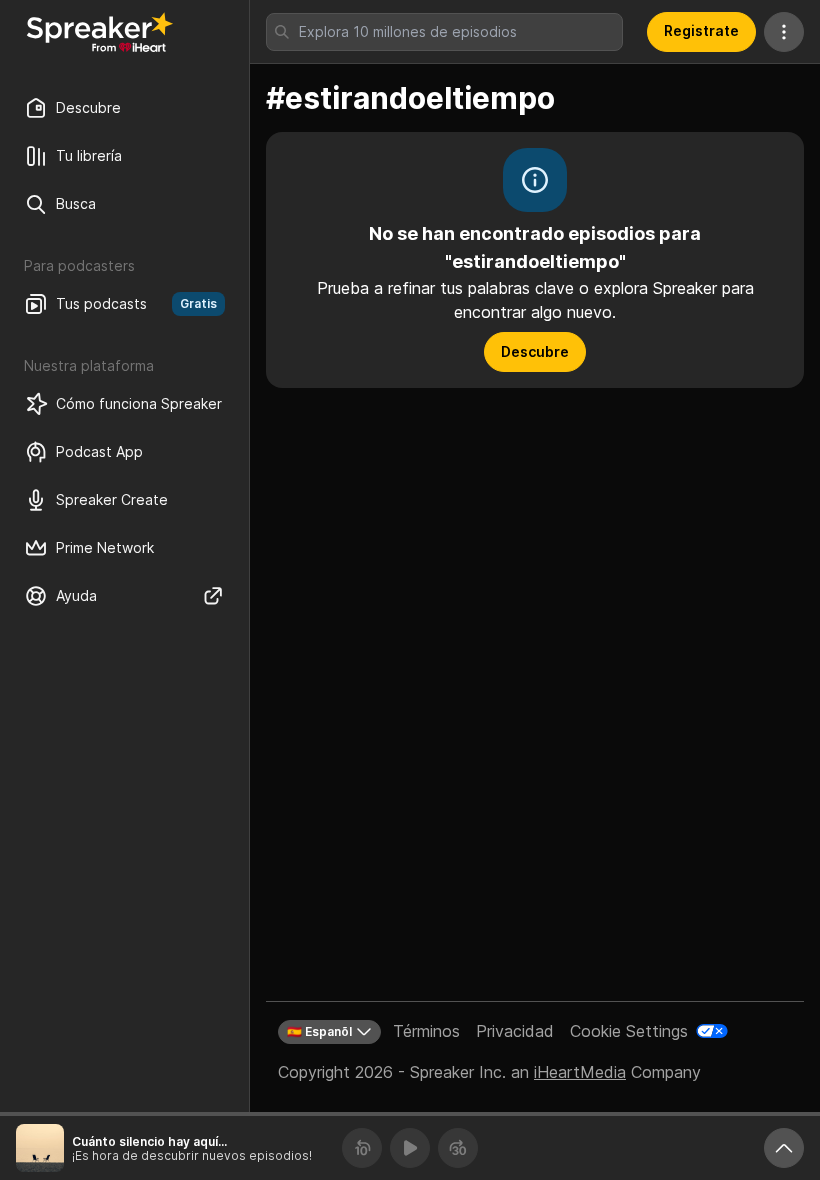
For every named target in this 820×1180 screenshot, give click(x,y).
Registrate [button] (701, 30)
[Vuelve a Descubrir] (100, 32)
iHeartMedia (580, 1072)
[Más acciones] (784, 32)
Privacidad (515, 1031)
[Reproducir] (410, 1148)
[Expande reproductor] (784, 1148)
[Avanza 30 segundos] (458, 1148)
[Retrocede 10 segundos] (362, 1148)
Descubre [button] (535, 351)
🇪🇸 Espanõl (319, 1031)
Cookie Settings (629, 1031)
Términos (426, 1031)
